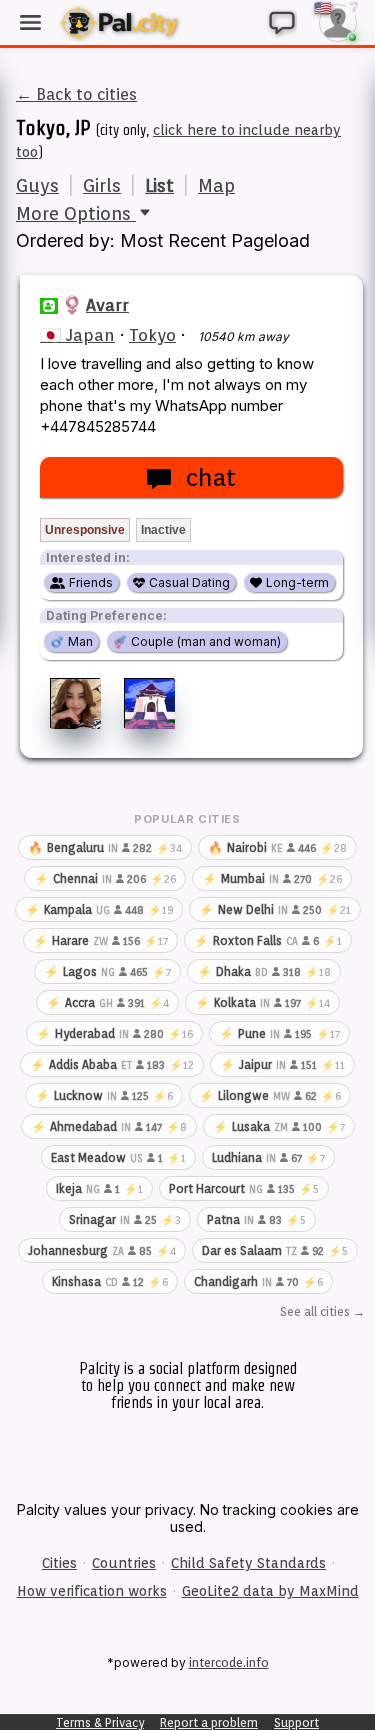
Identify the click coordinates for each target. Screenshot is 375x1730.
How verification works (92, 1591)
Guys (37, 185)
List (159, 185)
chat (210, 477)
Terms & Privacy (100, 1722)
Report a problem (209, 1722)
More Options (76, 213)
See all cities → (322, 1311)
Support (296, 1722)
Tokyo (152, 335)
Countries (124, 1563)
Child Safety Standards (248, 1563)
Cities (59, 1563)
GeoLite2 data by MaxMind (270, 1591)
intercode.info (229, 1662)
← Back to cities (76, 94)
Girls (102, 185)
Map (216, 185)
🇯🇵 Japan (77, 335)
